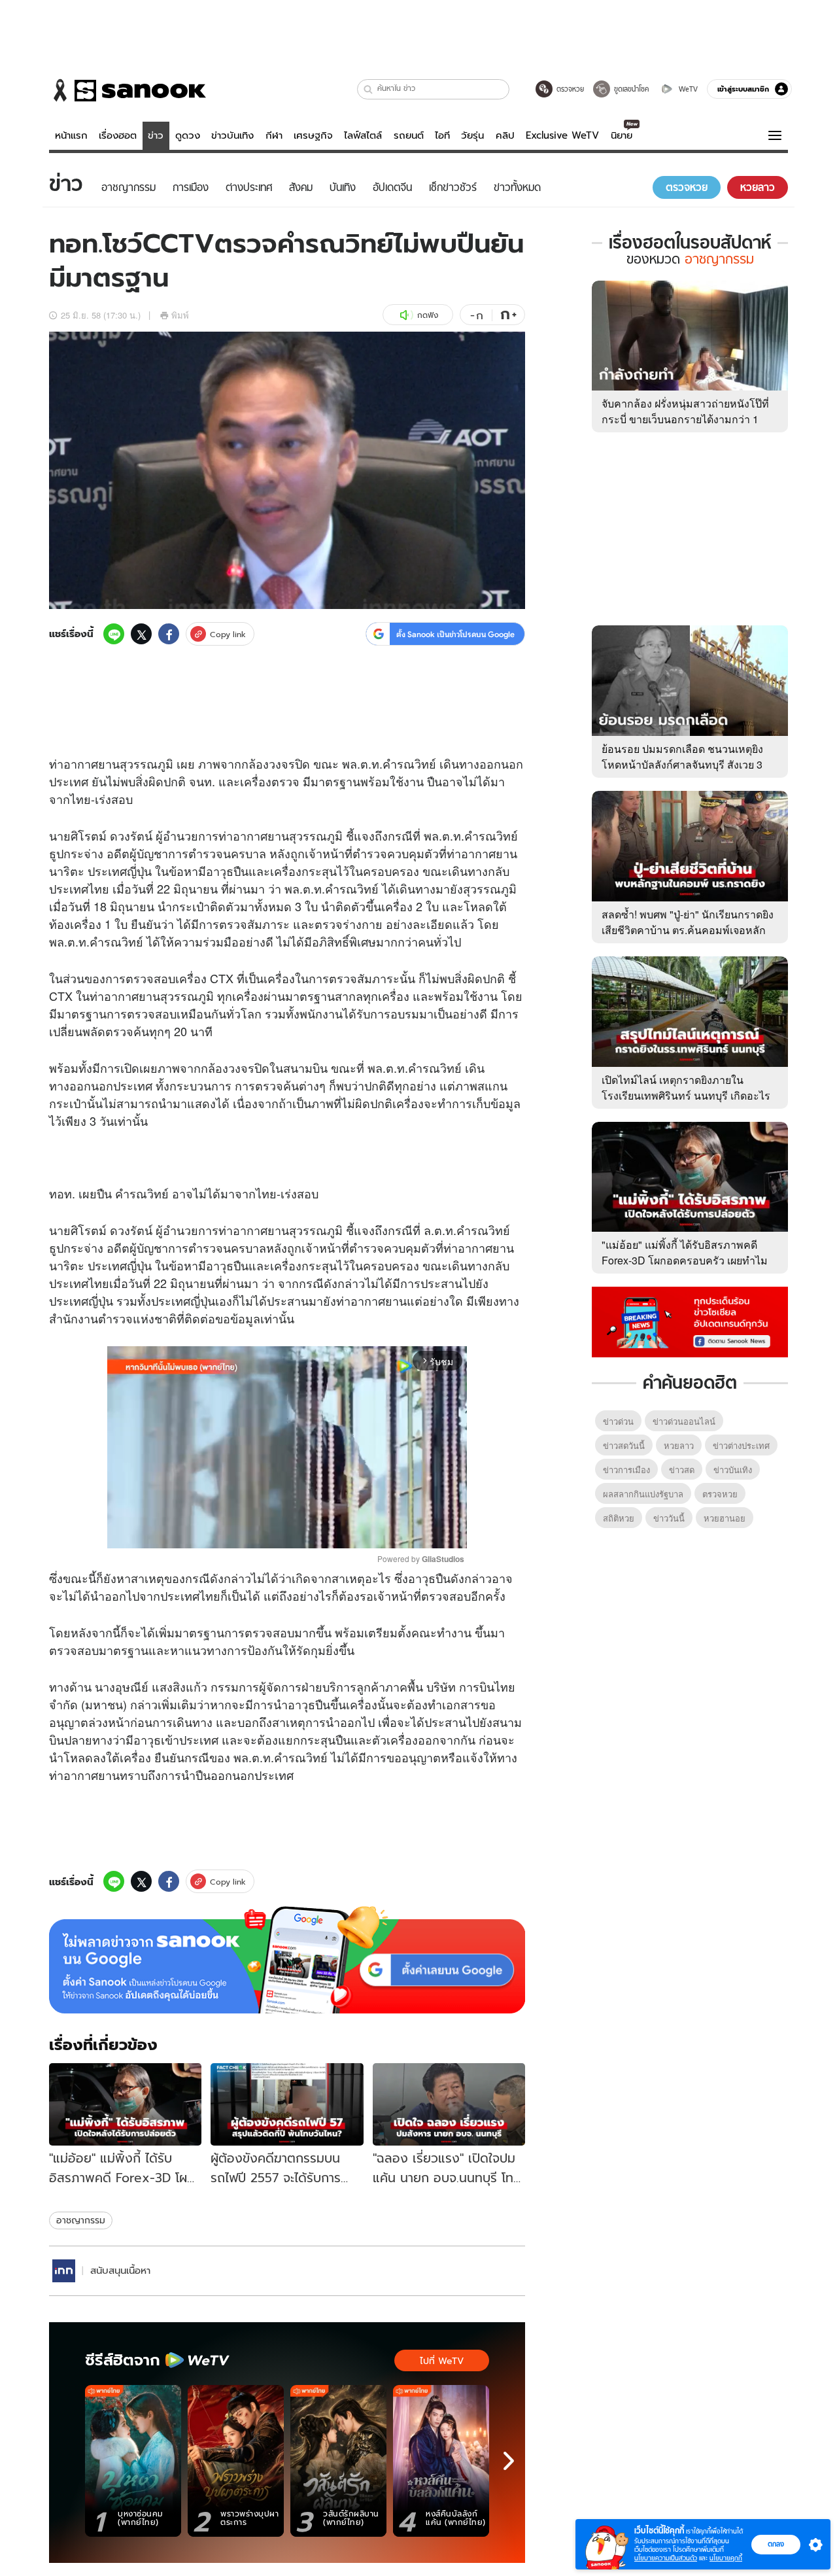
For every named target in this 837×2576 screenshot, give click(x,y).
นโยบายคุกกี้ (726, 2558)
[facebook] (169, 634)
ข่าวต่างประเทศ (741, 1445)
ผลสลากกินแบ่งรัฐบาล (643, 1494)
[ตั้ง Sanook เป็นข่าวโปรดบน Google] (287, 1960)
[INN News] (64, 2271)
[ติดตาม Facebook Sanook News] (690, 1321)
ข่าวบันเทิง (232, 135)
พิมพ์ (180, 315)
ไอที (442, 135)
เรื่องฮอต (118, 135)
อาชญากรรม (81, 2220)
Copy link (228, 634)
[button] (368, 89)
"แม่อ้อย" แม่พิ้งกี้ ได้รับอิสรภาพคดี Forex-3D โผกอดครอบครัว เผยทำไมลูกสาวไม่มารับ (685, 1260)
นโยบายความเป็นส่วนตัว (666, 2558)
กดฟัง (428, 315)
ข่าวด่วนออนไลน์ (684, 1421)
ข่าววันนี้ (669, 1518)
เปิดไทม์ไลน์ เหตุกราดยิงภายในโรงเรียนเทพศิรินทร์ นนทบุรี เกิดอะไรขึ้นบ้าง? (686, 1095)
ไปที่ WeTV (442, 2361)
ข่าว (156, 135)
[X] (141, 634)
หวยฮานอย (725, 1518)
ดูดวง (188, 135)
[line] (114, 634)
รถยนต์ (409, 135)
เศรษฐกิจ (313, 135)
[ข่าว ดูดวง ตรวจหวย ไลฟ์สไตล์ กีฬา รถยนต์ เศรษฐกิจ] (128, 90)
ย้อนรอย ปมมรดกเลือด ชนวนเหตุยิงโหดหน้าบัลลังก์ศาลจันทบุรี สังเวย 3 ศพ (682, 764)
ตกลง (776, 2544)
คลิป (505, 135)
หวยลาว (679, 1445)
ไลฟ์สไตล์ (363, 135)
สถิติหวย (619, 1518)
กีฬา (274, 135)
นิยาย (622, 135)
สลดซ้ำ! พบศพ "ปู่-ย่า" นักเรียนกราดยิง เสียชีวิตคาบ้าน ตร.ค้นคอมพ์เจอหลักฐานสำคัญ (688, 930)
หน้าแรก (71, 135)
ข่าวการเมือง (626, 1470)
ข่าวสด (682, 1470)
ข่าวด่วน (618, 1421)
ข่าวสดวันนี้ (624, 1445)
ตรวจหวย (720, 1494)
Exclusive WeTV (562, 135)
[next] (509, 2461)
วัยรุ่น (472, 135)
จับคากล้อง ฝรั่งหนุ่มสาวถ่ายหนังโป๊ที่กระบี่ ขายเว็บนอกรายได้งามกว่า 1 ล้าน (685, 419)
